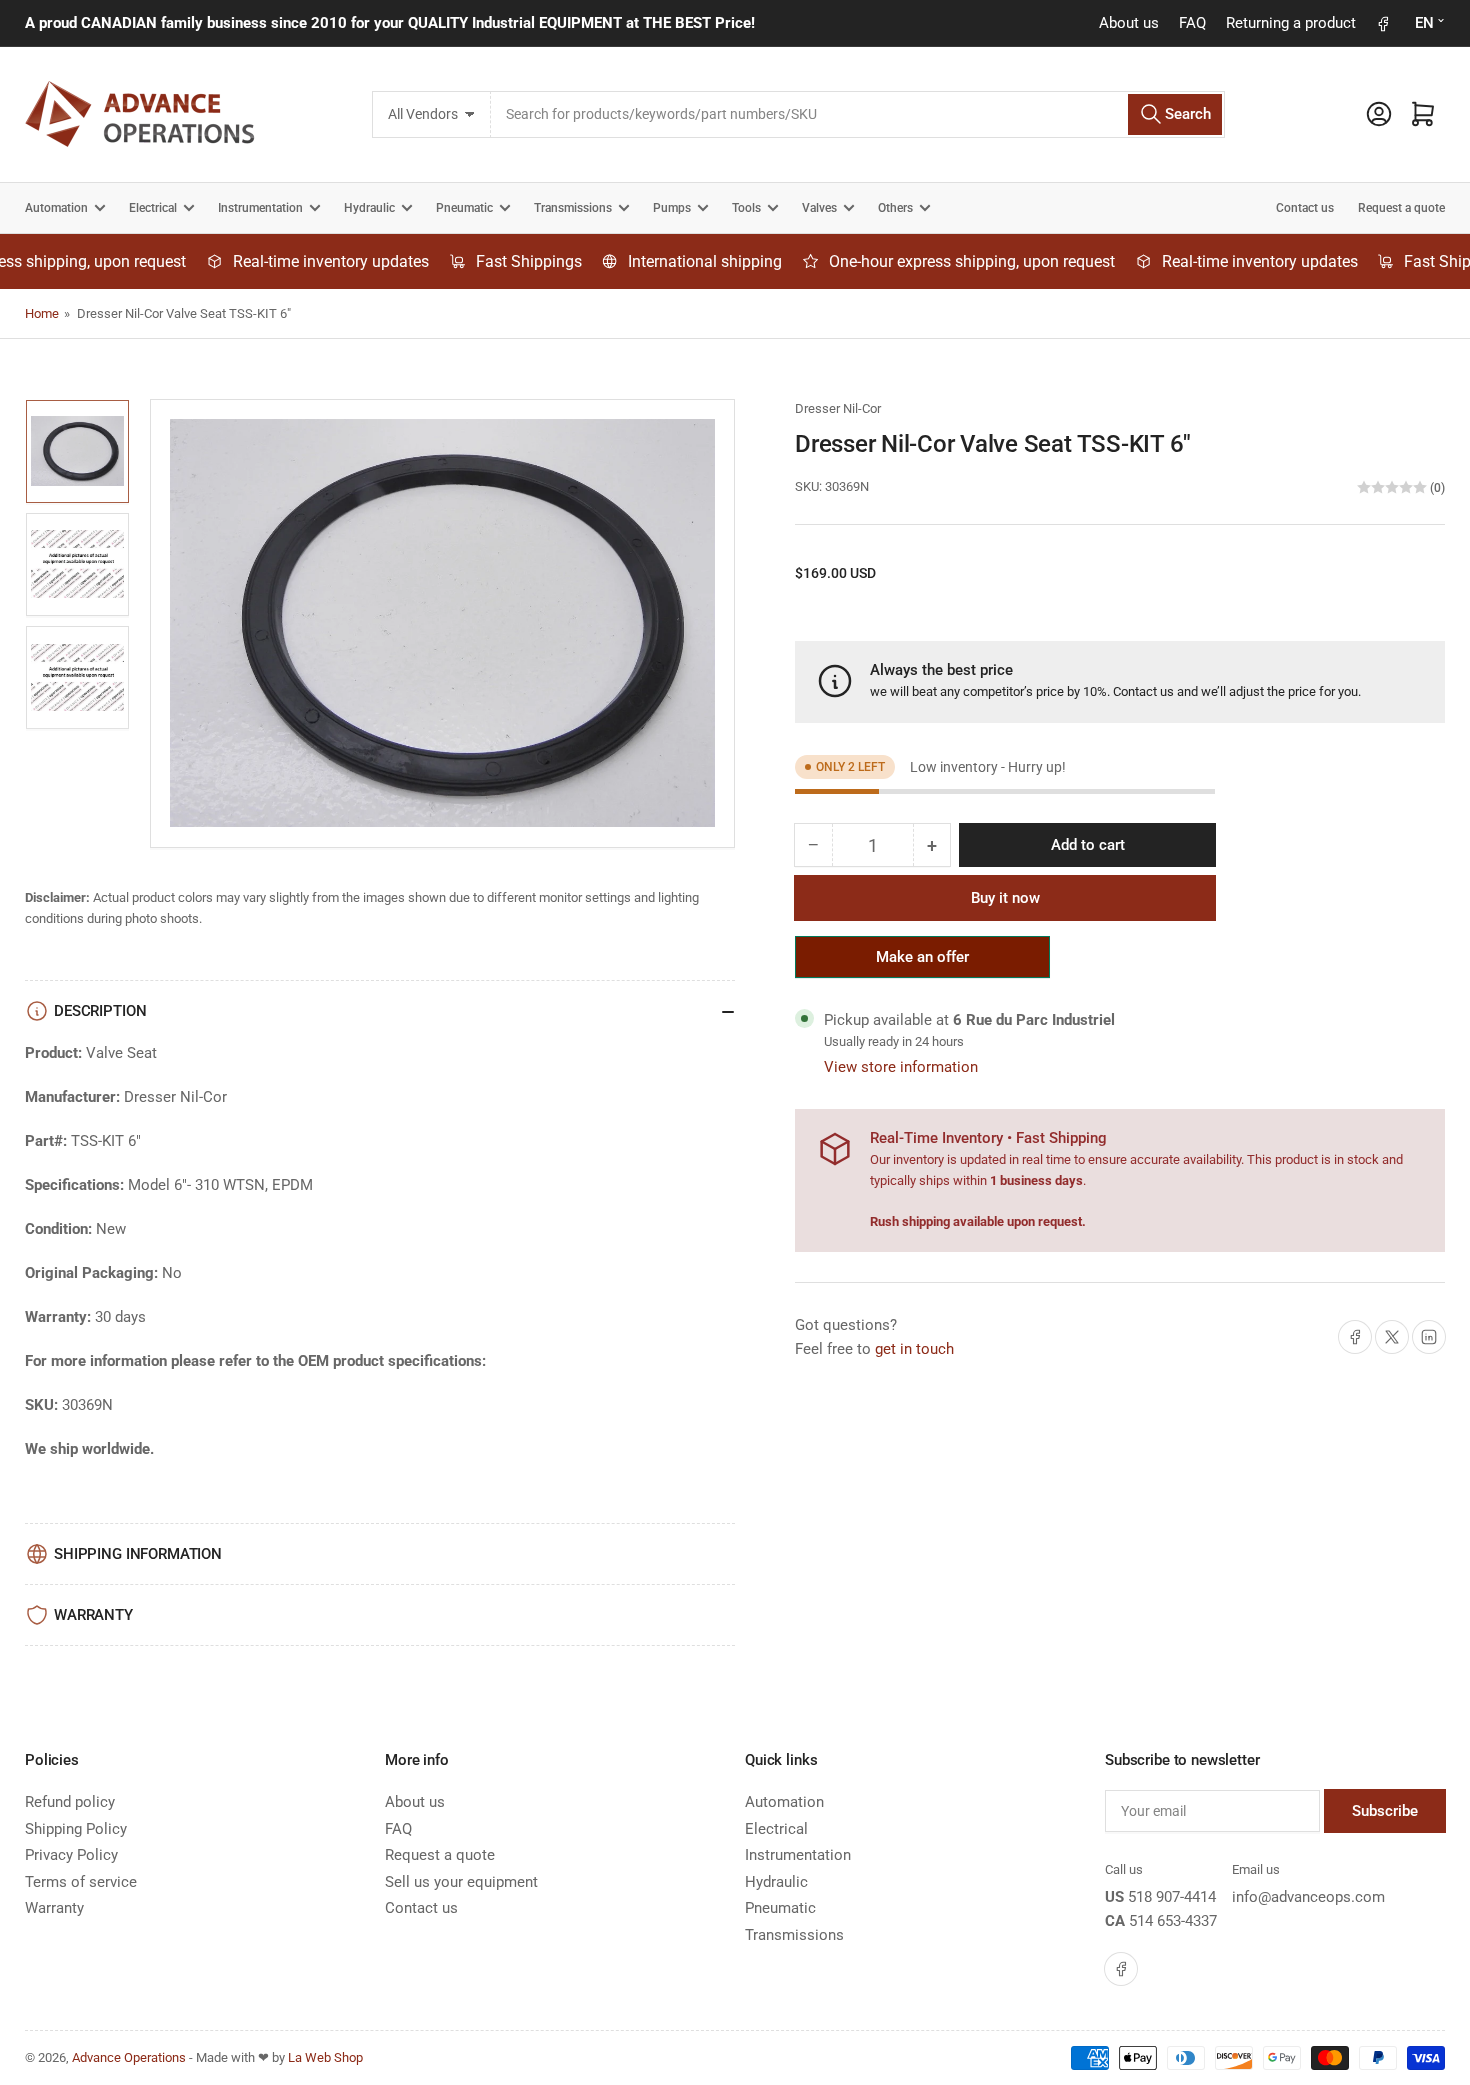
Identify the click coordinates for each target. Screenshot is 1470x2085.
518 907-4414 (1172, 1897)
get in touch (914, 1349)
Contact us (1305, 208)
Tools (746, 208)
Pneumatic (464, 208)
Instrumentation (260, 208)
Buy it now (1005, 898)
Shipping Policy (76, 1829)
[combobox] (857, 114)
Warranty (54, 1908)
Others (895, 208)
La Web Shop (325, 2057)
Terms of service (81, 1882)
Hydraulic (369, 208)
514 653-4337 (1173, 1921)
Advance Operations (129, 2057)
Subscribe (1385, 1811)
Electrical (153, 208)
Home (42, 313)
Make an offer (923, 963)
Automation (56, 208)
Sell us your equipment (461, 1882)
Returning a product (1291, 23)
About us (1129, 23)
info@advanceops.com (1308, 1897)
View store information (901, 1067)
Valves (819, 208)
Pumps (672, 208)
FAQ (1192, 23)
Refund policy (70, 1802)
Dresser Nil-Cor (838, 408)
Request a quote (1401, 208)
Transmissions (573, 208)
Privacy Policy (71, 1855)
